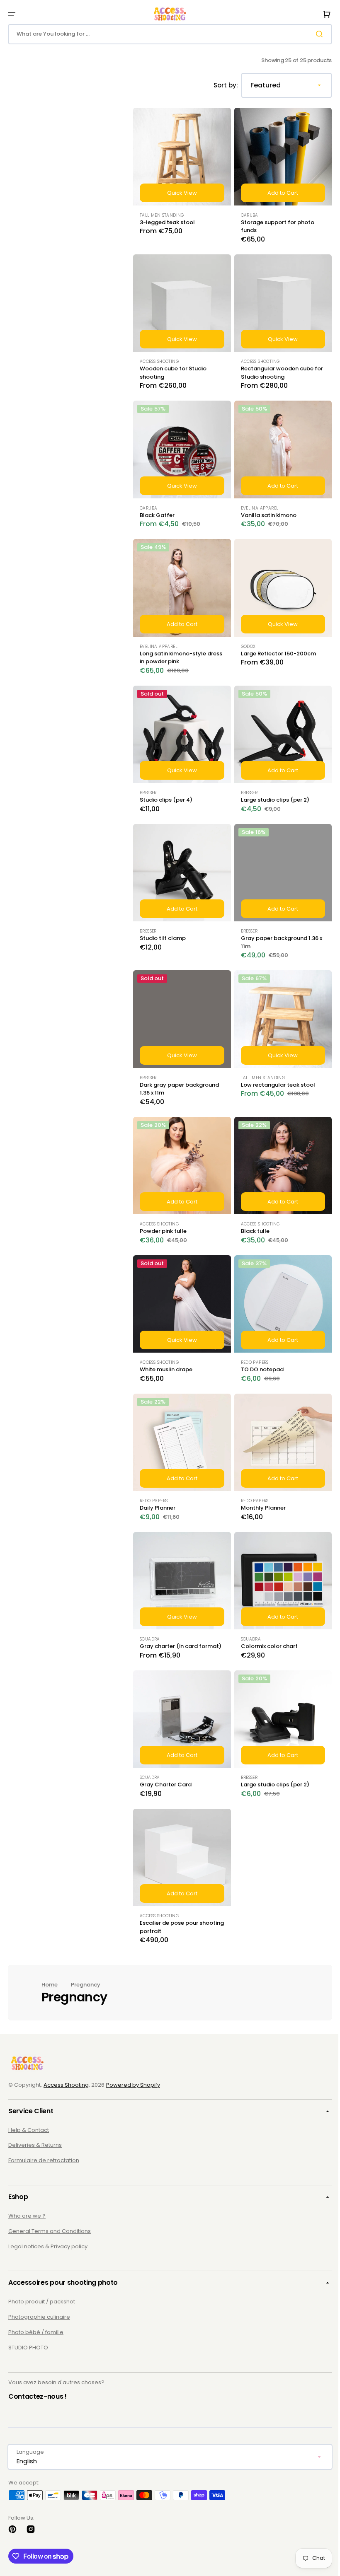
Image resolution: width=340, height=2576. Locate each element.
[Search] (315, 34)
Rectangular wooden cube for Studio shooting (274, 366)
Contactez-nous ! (38, 2396)
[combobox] (167, 34)
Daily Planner (158, 1477)
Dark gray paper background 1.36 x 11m (179, 1067)
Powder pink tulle (163, 1206)
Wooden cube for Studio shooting (173, 366)
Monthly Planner (260, 1477)
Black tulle (252, 1206)
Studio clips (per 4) (166, 784)
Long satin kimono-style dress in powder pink (173, 645)
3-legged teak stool (167, 219)
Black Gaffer (157, 506)
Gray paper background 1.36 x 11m (278, 924)
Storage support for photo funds (274, 223)
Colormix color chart (266, 1612)
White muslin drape (166, 1342)
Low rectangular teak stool (275, 1063)
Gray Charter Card (166, 1756)
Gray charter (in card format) (169, 1616)
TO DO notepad (259, 1342)
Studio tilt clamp (163, 919)
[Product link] (180, 178)
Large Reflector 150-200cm (275, 641)
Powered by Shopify (133, 2085)
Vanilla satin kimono (265, 506)
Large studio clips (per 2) (272, 784)
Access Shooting (66, 2085)
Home (50, 1953)
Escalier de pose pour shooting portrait (169, 1895)
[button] (12, 14)
